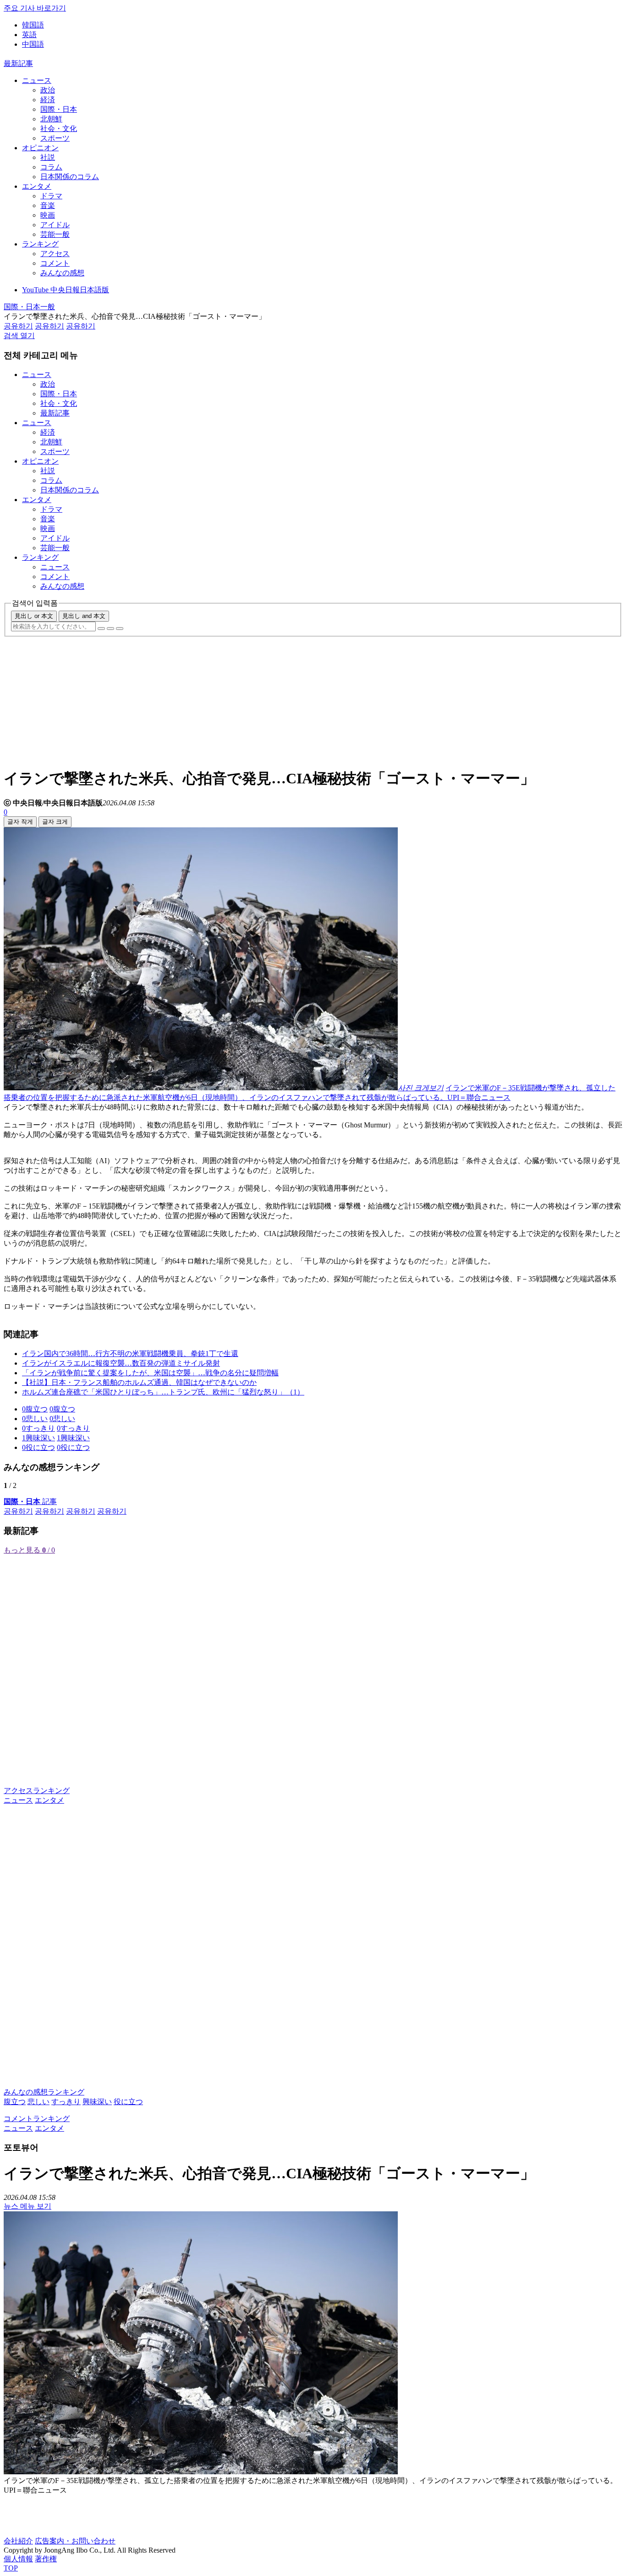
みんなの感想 (62, 273)
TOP (11, 2568)
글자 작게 (20, 822)
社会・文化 (59, 129)
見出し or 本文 (34, 616)
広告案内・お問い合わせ (75, 2541)
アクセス (55, 254)
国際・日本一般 (29, 307)
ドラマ (51, 196)
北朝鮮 (51, 119)
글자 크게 (55, 822)
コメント (55, 263)
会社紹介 (18, 2541)
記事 (30, 1501)
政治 (48, 90)
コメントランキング (37, 2119)
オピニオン (40, 148)
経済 (48, 100)
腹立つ (15, 2102)
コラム (51, 167)
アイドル (55, 225)
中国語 (33, 44)
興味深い (97, 2102)
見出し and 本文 (84, 616)
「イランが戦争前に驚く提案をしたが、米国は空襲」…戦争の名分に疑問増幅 (150, 1373)
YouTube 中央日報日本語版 (66, 290)
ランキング (40, 244)
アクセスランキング (37, 1791)
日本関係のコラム (70, 177)
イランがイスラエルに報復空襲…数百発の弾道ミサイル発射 (121, 1363)
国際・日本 (59, 109)
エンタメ (37, 186)
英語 (29, 35)
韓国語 (33, 25)
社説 (48, 157)
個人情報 (18, 2559)
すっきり (66, 2102)
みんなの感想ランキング (44, 2092)
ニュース (37, 80)
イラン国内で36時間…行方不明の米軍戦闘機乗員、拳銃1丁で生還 (130, 1354)
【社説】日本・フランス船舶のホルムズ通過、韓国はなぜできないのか (139, 1382)
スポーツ (55, 138)
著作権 (46, 2559)
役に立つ (128, 2102)
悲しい (38, 2102)
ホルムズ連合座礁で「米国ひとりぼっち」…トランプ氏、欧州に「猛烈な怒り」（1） (163, 1392)
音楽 (48, 205)
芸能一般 (55, 234)
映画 (48, 215)
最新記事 (18, 63)
